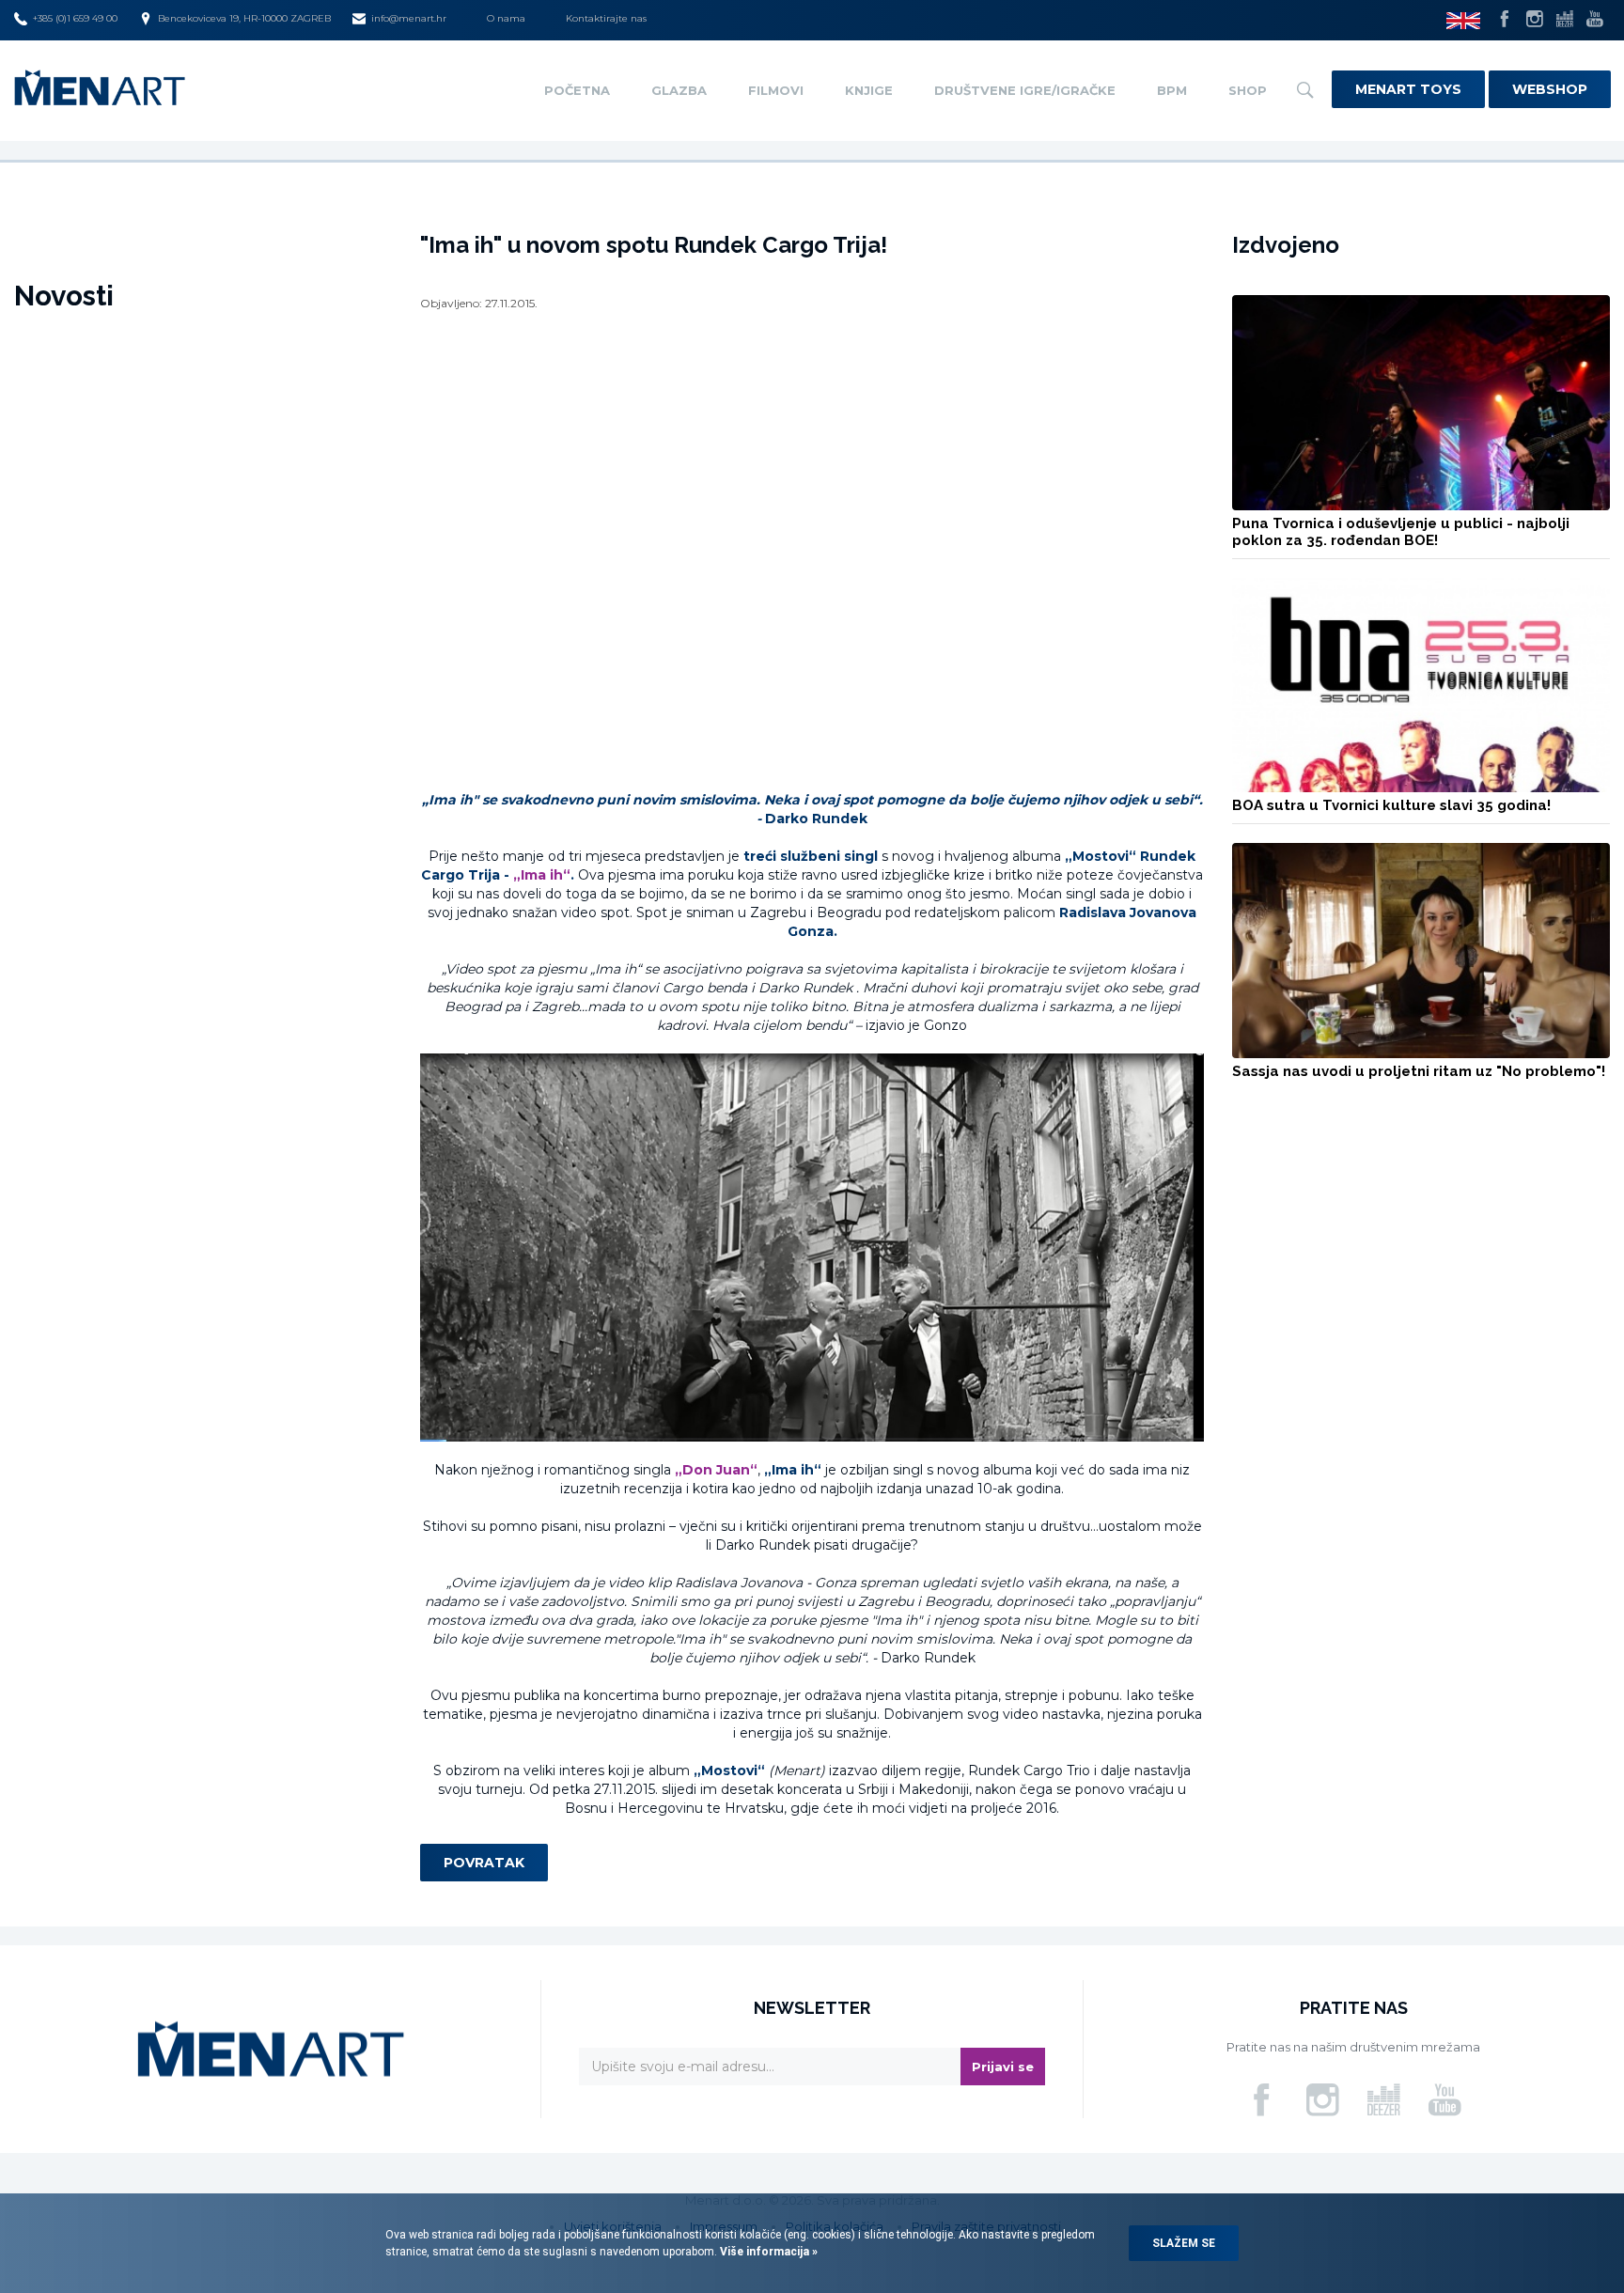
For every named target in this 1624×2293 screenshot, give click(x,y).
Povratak (484, 1863)
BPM (1172, 90)
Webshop (1550, 89)
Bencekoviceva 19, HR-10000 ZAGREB (244, 18)
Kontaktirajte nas (606, 18)
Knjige (869, 90)
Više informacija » (767, 2252)
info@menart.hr (409, 18)
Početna (577, 90)
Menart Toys (1408, 89)
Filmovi (776, 90)
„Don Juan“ (716, 1470)
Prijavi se (1003, 2067)
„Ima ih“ (542, 875)
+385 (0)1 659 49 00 (75, 18)
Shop (1248, 90)
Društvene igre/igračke (1025, 90)
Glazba (679, 90)
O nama (506, 18)
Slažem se (1184, 2243)
